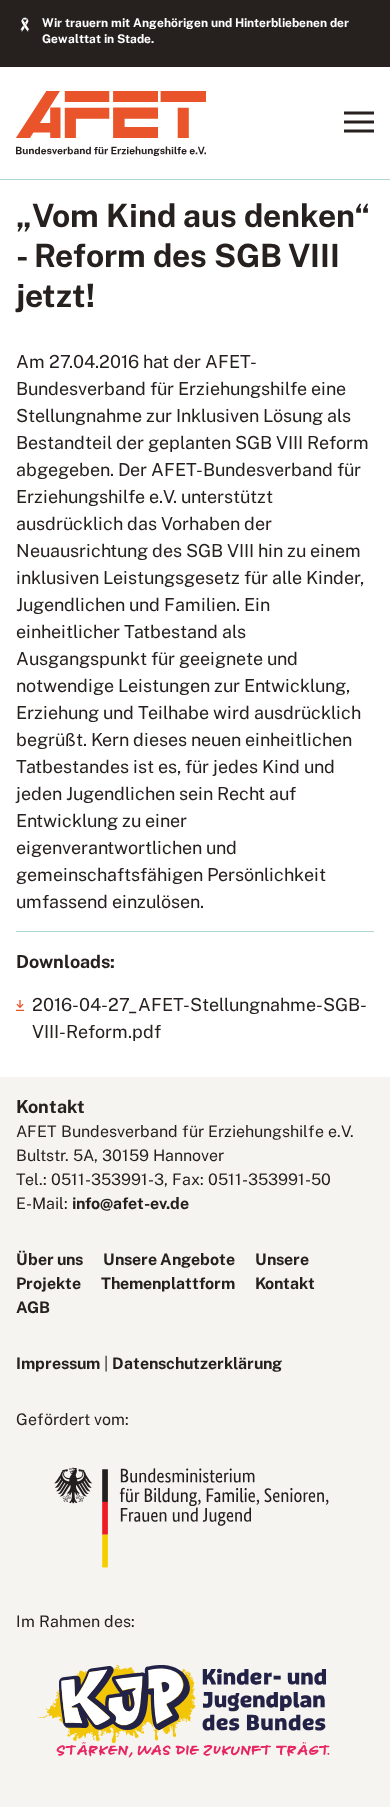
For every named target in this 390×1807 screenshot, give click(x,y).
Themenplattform (168, 1283)
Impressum (58, 1363)
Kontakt (285, 1283)
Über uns (49, 1259)
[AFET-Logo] (111, 150)
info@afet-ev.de (130, 1203)
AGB (33, 1307)
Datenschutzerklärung (197, 1363)
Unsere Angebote (169, 1259)
